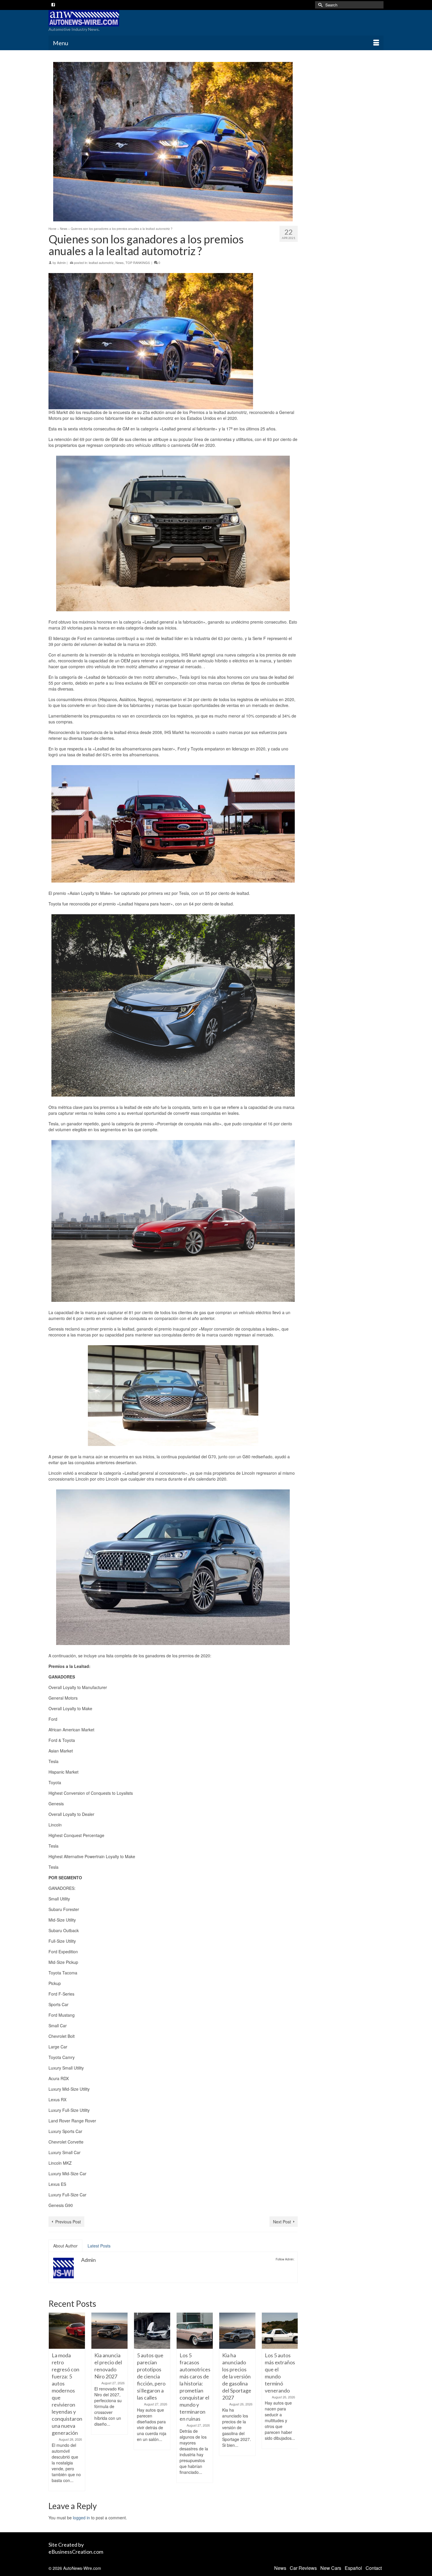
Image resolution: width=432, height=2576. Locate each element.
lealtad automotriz (101, 262)
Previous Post (68, 2222)
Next (293, 2402)
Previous (54, 2402)
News (120, 262)
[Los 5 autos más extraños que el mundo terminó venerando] (280, 2331)
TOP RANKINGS (138, 262)
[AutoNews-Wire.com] (101, 18)
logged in (81, 2518)
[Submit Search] (319, 5)
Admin (61, 262)
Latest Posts (99, 2246)
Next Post (282, 2222)
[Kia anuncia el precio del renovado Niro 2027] (109, 2331)
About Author (65, 2246)
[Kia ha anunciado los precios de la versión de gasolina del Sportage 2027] (237, 2331)
